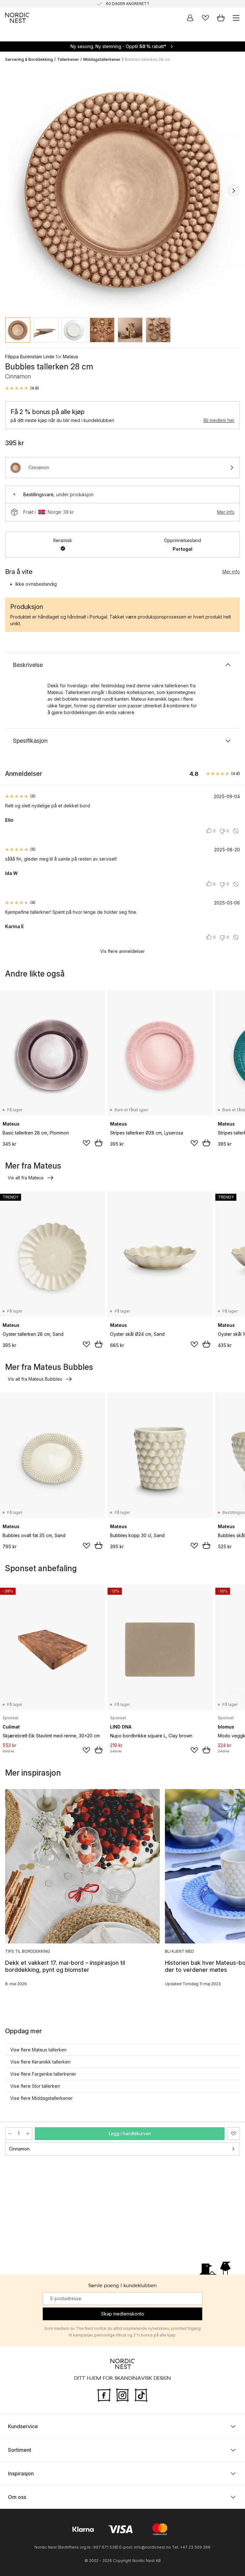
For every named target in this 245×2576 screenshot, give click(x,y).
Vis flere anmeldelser (122, 951)
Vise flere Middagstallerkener (41, 2098)
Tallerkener (68, 59)
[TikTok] (141, 2394)
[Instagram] (122, 2394)
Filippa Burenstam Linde (30, 357)
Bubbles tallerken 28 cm (147, 59)
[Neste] (234, 191)
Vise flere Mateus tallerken (38, 2050)
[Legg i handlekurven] (99, 1143)
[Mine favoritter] (205, 18)
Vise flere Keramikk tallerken (40, 2062)
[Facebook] (104, 2394)
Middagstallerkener (102, 59)
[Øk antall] (28, 2134)
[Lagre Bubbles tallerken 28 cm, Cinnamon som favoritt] (234, 2134)
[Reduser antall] (10, 2134)
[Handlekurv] (221, 18)
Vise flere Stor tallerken (35, 2086)
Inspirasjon (21, 2473)
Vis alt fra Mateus (26, 1178)
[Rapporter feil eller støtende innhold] (236, 831)
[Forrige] (11, 191)
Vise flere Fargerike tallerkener (43, 2074)
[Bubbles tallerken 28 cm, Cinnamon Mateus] (122, 190)
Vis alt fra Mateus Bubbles (35, 1379)
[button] (22, 388)
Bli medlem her (219, 420)
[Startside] (17, 18)
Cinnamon (19, 2149)
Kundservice (23, 2426)
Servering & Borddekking (29, 59)
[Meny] (236, 18)
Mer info (226, 512)
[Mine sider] (190, 18)
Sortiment (20, 2450)
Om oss (17, 2497)
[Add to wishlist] (86, 1143)
